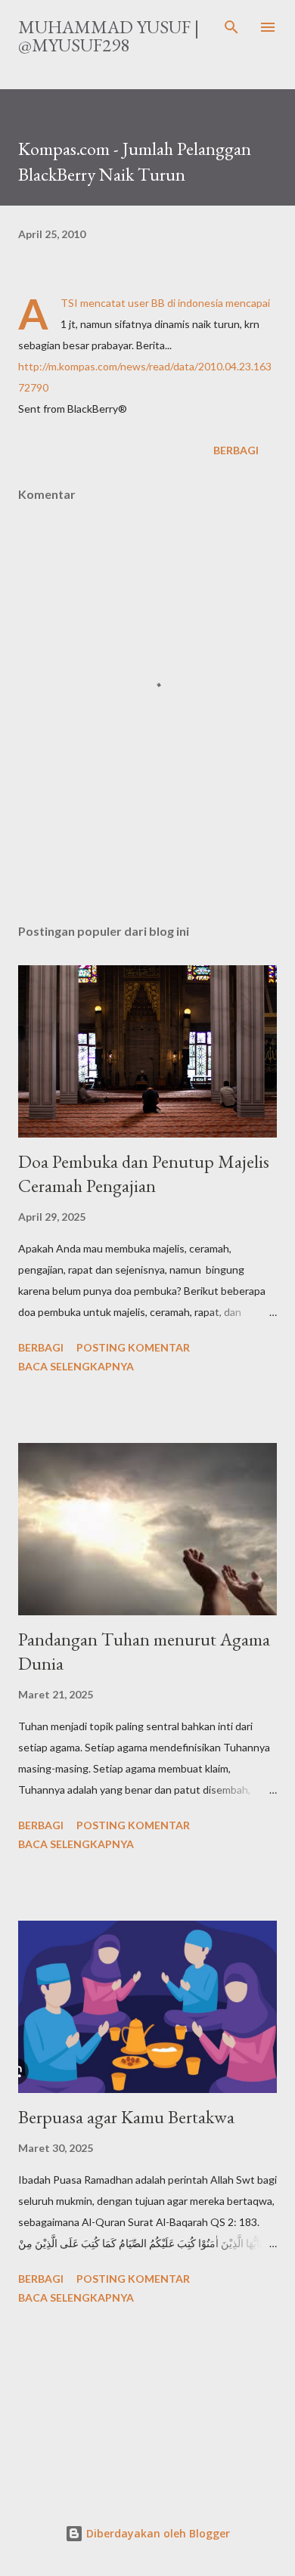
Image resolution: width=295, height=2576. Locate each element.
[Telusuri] (231, 27)
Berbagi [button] (236, 450)
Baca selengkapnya (76, 1366)
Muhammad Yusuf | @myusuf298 (109, 36)
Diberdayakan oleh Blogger (157, 2533)
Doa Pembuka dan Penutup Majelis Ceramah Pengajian (144, 1173)
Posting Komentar (133, 1347)
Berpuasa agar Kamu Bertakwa (126, 2117)
